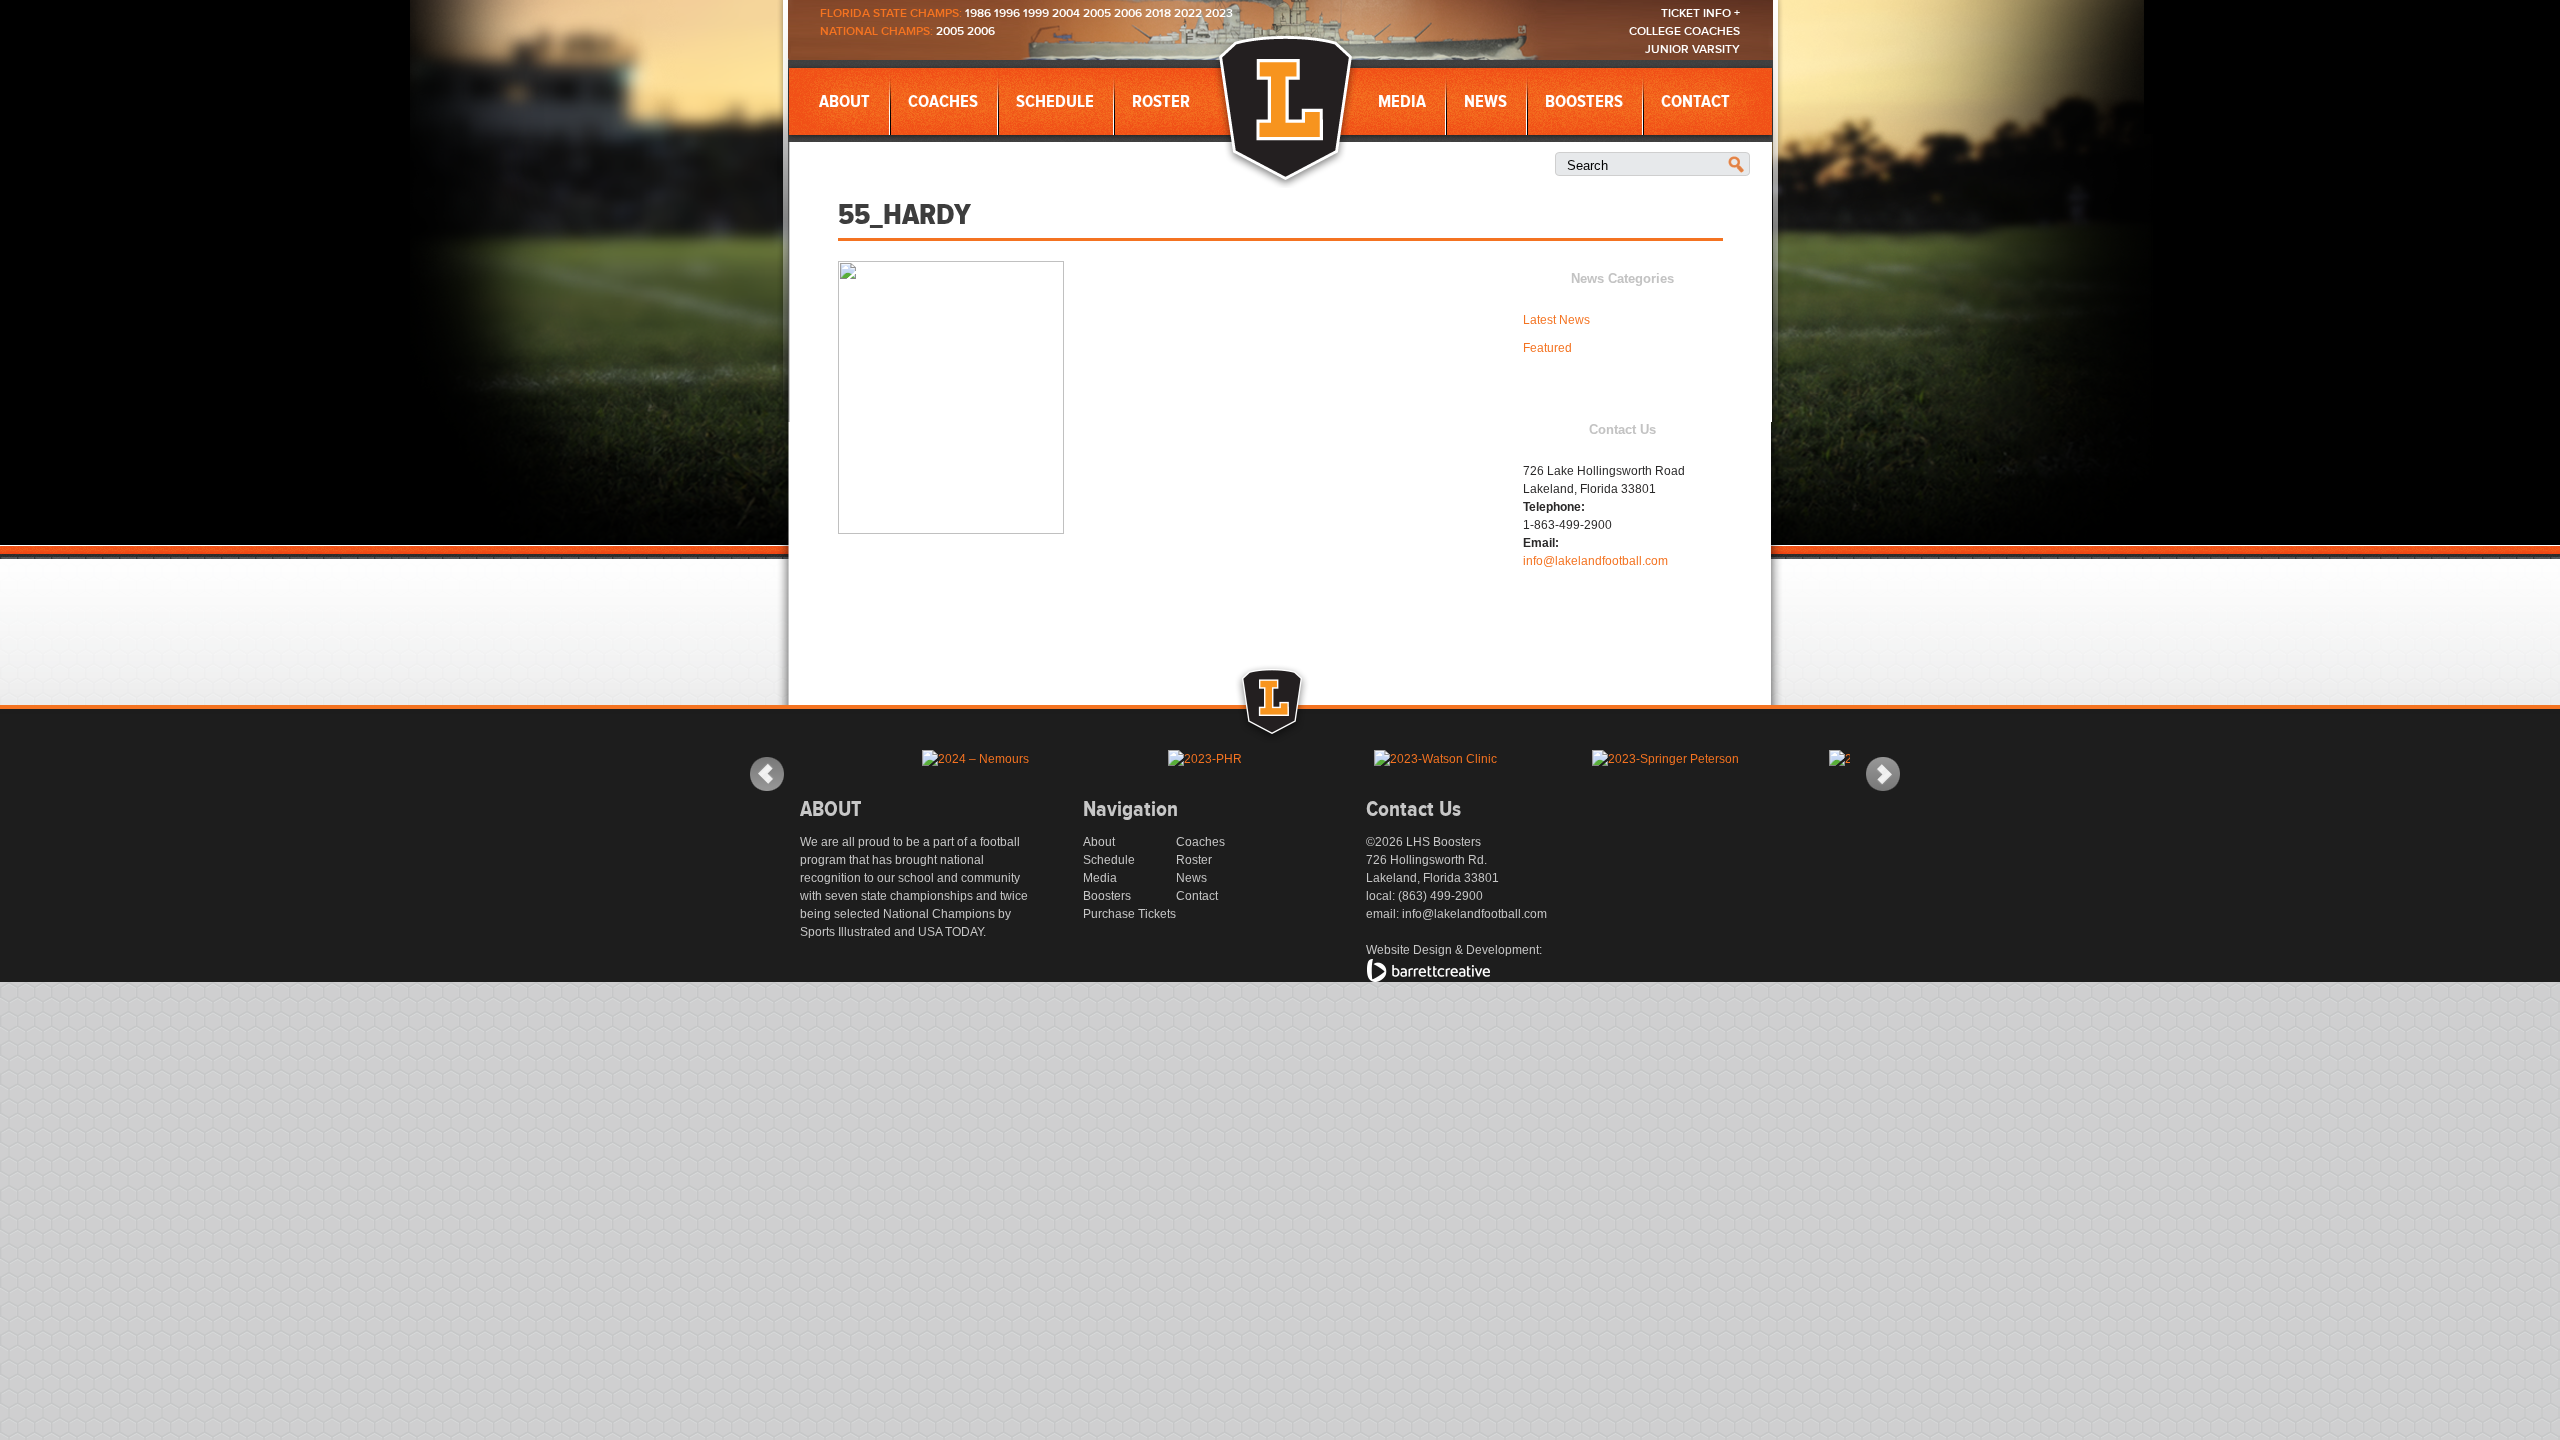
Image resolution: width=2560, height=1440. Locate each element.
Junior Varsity (1692, 49)
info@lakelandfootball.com (1595, 561)
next (1883, 774)
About (844, 102)
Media (1402, 102)
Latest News (1556, 320)
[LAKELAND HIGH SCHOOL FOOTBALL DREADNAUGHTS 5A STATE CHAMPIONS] (1285, 109)
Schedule (1055, 102)
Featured (1547, 348)
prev (767, 774)
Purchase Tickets (1129, 914)
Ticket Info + (1700, 13)
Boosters (1584, 102)
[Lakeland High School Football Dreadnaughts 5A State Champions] (1294, 727)
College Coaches (1684, 31)
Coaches (943, 102)
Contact (1695, 102)
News (1485, 102)
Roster (1161, 102)
